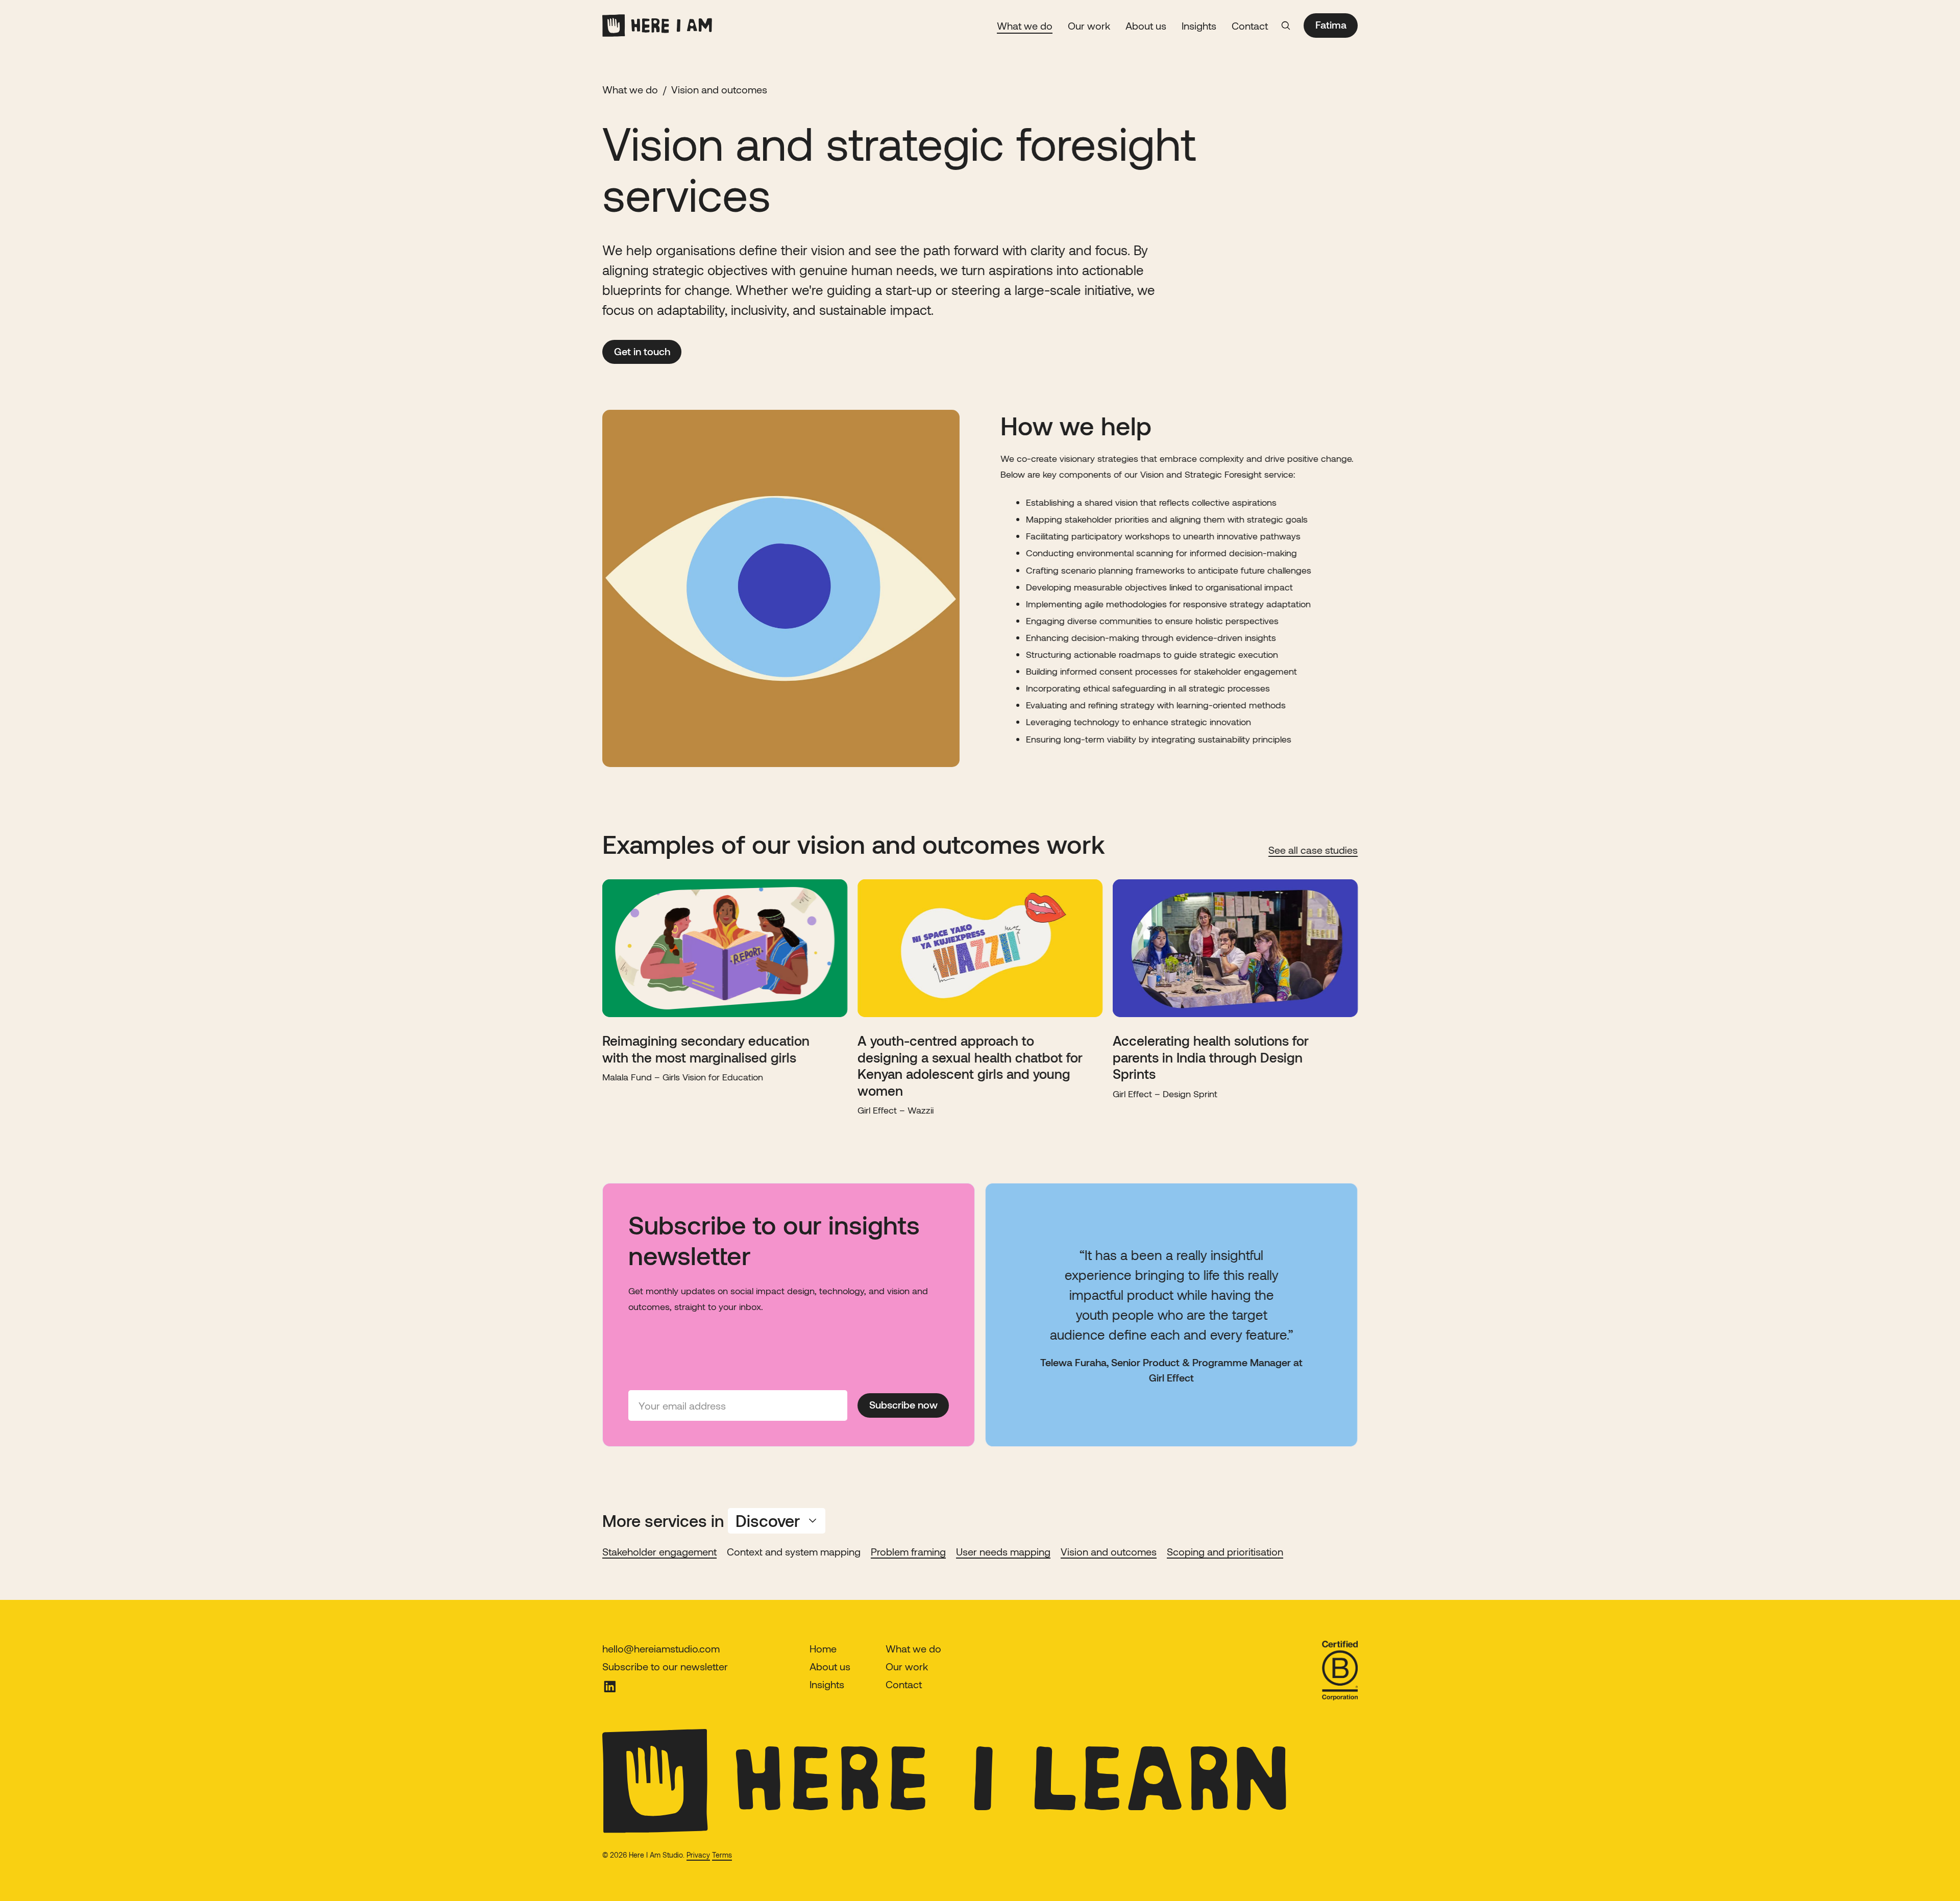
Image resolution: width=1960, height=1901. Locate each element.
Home (823, 1648)
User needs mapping (1003, 1551)
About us (1146, 26)
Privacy (698, 1855)
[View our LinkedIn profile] (665, 1687)
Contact (1250, 26)
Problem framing (908, 1551)
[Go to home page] (657, 26)
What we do (1025, 26)
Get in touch (642, 351)
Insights (1199, 26)
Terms (722, 1855)
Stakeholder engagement (659, 1551)
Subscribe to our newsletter (665, 1666)
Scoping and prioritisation (1225, 1551)
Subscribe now (903, 1405)
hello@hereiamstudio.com (661, 1648)
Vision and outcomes (1109, 1551)
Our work (1089, 26)
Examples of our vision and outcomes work (854, 844)
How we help (1076, 425)
